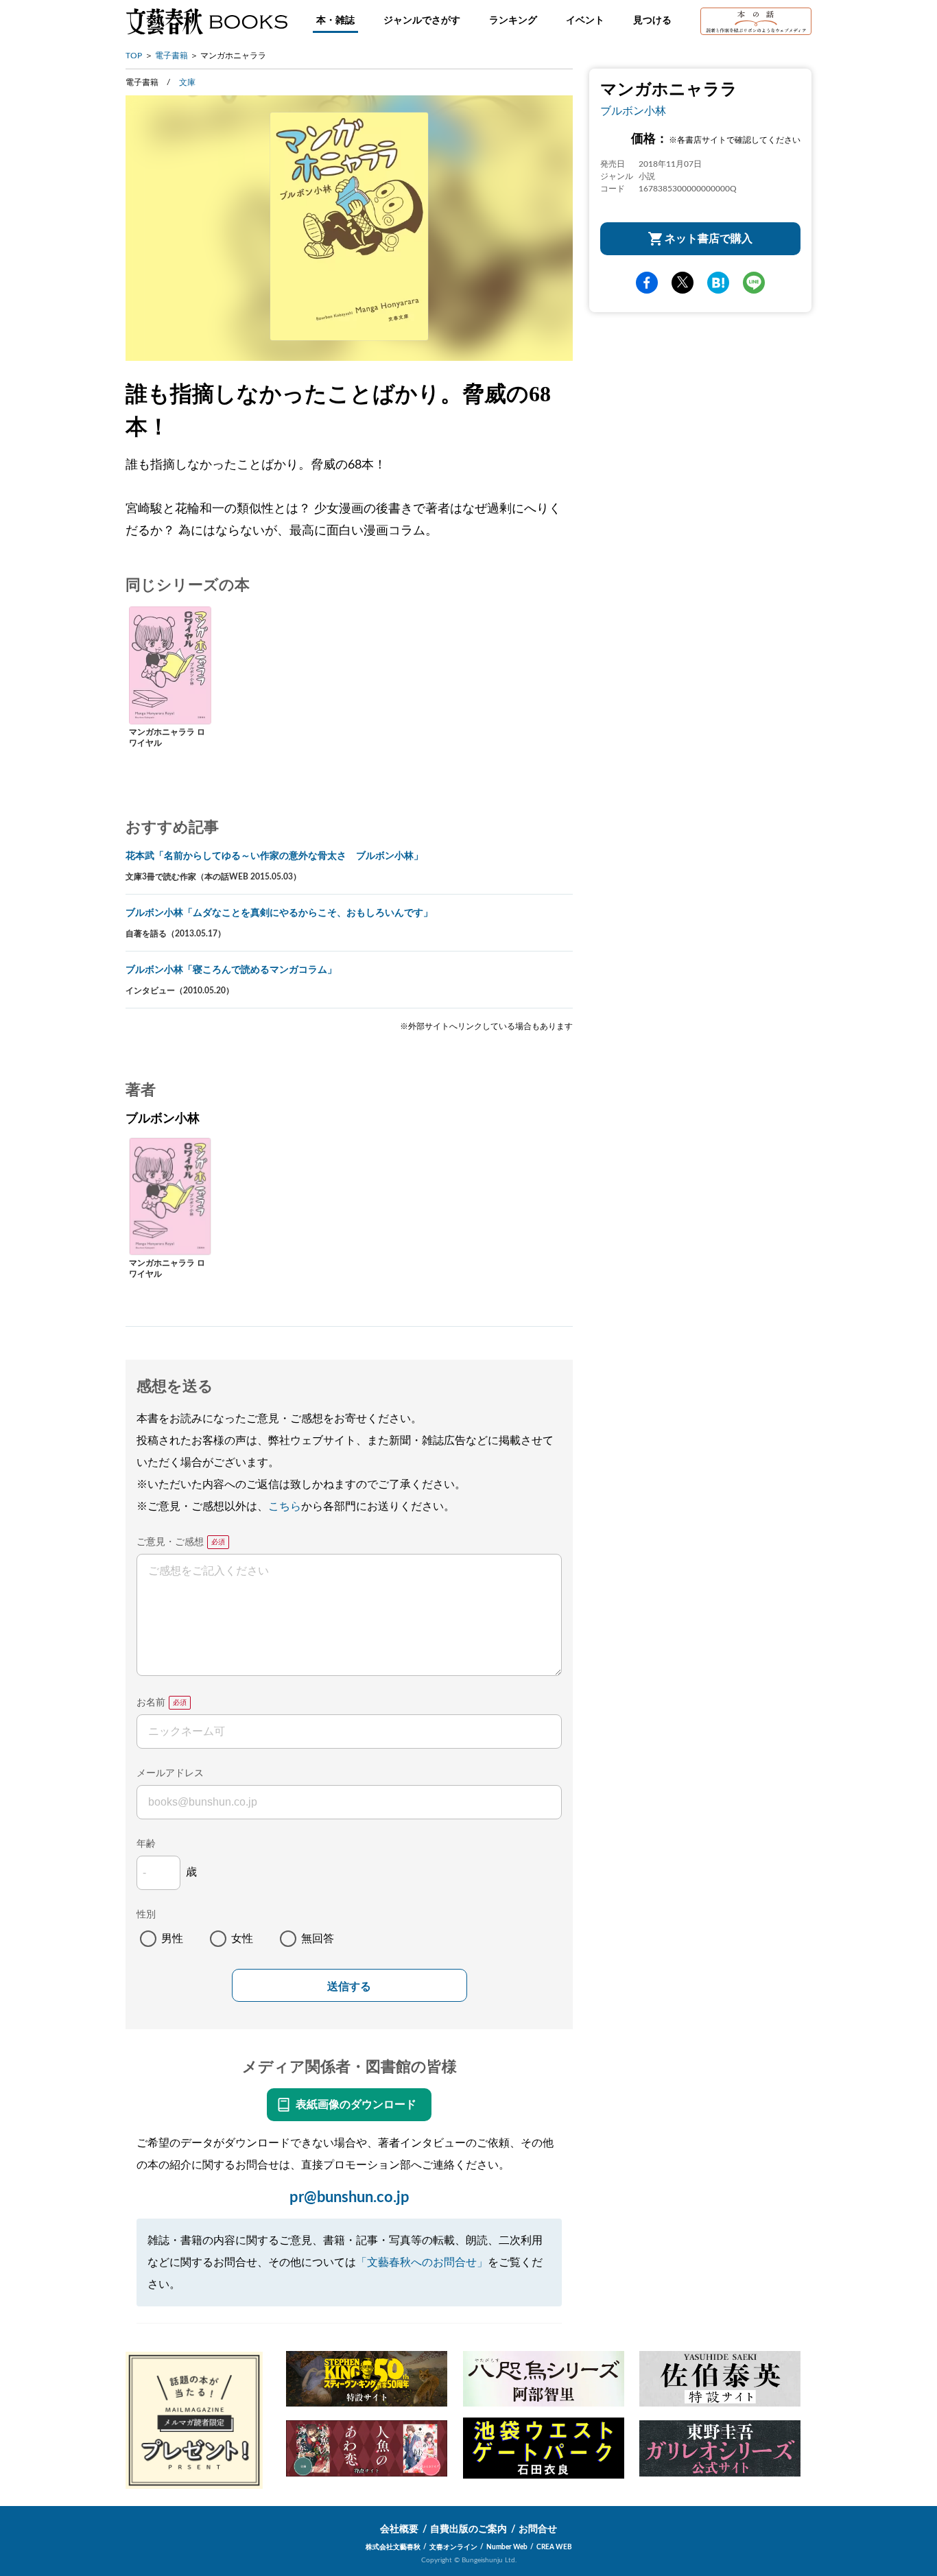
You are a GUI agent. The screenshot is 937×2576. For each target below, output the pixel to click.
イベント (585, 21)
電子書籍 (171, 56)
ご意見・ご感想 (170, 1542)
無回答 (318, 1939)
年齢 (146, 1844)
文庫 (187, 82)
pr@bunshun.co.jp (349, 2197)
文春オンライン (453, 2547)
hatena (718, 283)
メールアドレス (170, 1773)
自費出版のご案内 (468, 2529)
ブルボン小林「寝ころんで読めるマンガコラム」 (231, 970)
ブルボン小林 (633, 111)
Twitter (683, 283)
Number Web (507, 2547)
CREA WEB (554, 2547)
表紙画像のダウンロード (356, 2105)
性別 (146, 1915)
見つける (652, 21)
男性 (172, 1939)
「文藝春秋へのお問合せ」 (422, 2262)
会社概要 (399, 2529)
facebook (647, 283)
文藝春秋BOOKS (206, 21)
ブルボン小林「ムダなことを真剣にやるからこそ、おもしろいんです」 (279, 913)
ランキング (513, 21)
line (754, 283)
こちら (285, 1506)
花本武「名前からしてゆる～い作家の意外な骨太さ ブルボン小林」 (274, 856)
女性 (242, 1939)
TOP (134, 56)
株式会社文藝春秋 (393, 2547)
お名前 (151, 1703)
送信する (349, 1986)
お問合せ (538, 2529)
